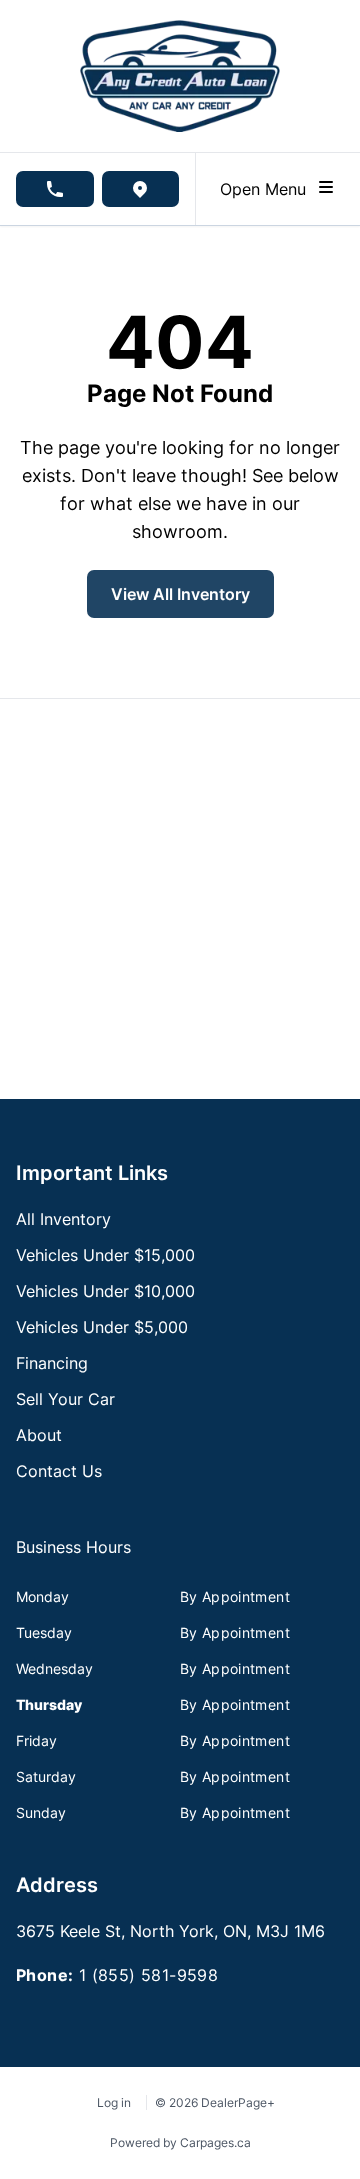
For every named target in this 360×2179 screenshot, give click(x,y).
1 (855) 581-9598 (148, 1975)
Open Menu (268, 189)
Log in (114, 2102)
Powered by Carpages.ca (180, 2142)
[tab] (73, 1557)
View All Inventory (180, 594)
